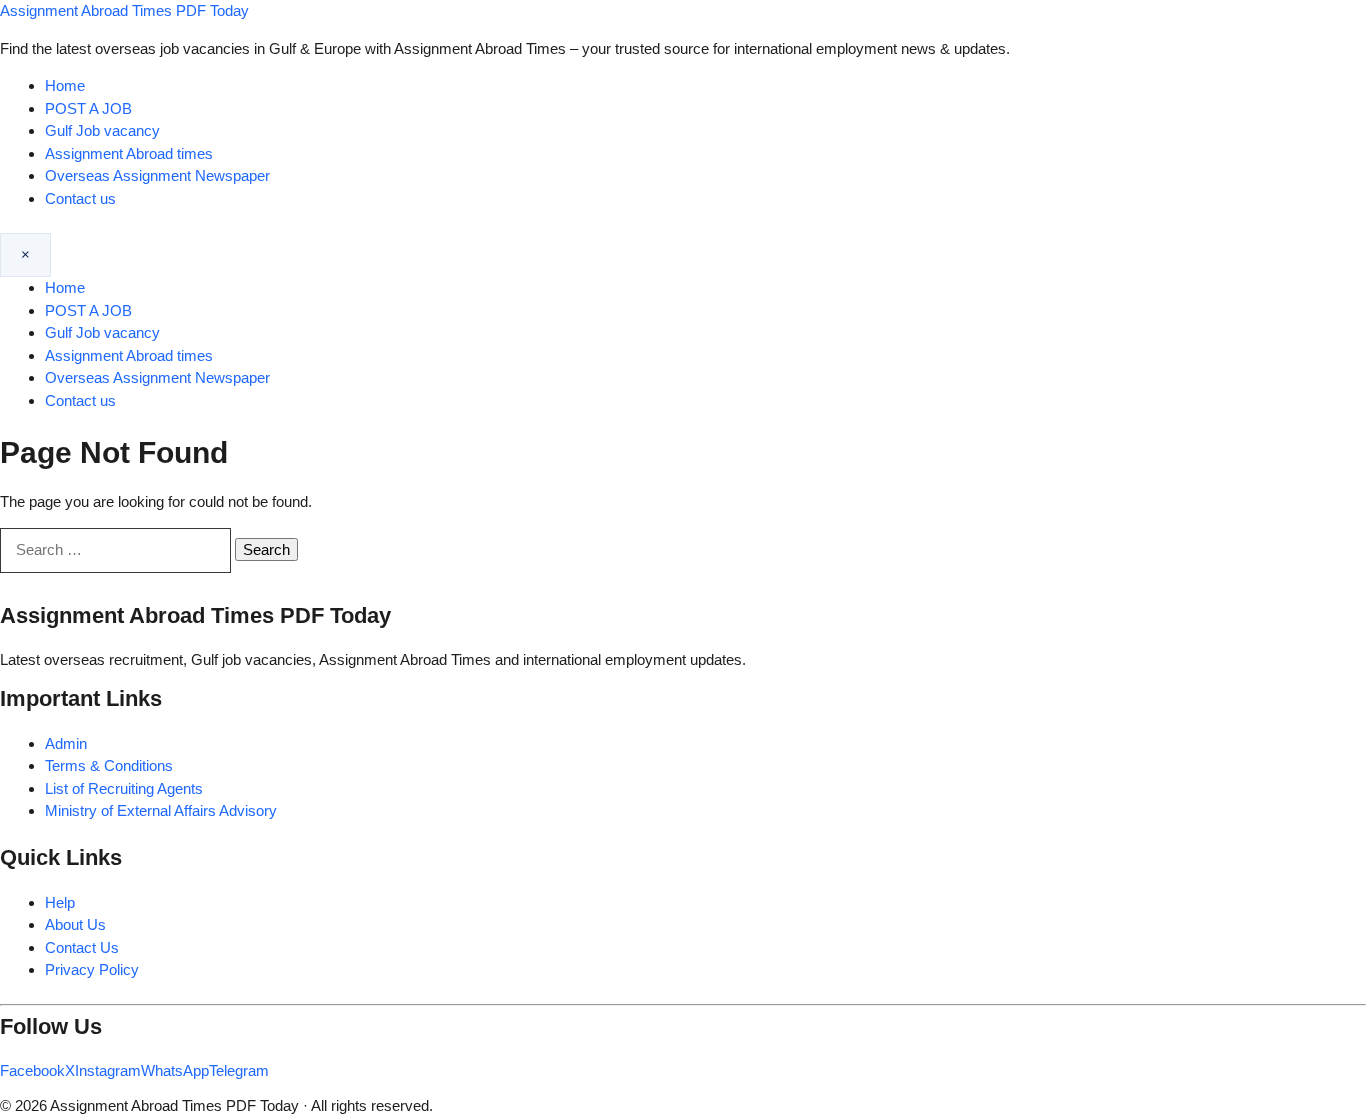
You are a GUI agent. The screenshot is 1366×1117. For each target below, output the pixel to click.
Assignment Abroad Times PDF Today (124, 10)
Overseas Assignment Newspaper (157, 175)
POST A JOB (88, 108)
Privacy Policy (92, 969)
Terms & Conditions (109, 765)
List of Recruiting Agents (124, 788)
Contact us (80, 198)
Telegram (239, 1070)
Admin (66, 743)
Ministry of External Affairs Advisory (161, 810)
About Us (75, 924)
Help (60, 902)
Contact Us (82, 947)
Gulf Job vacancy (102, 130)
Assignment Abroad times (129, 153)
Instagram (108, 1070)
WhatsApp (175, 1070)
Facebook (32, 1070)
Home (65, 85)
